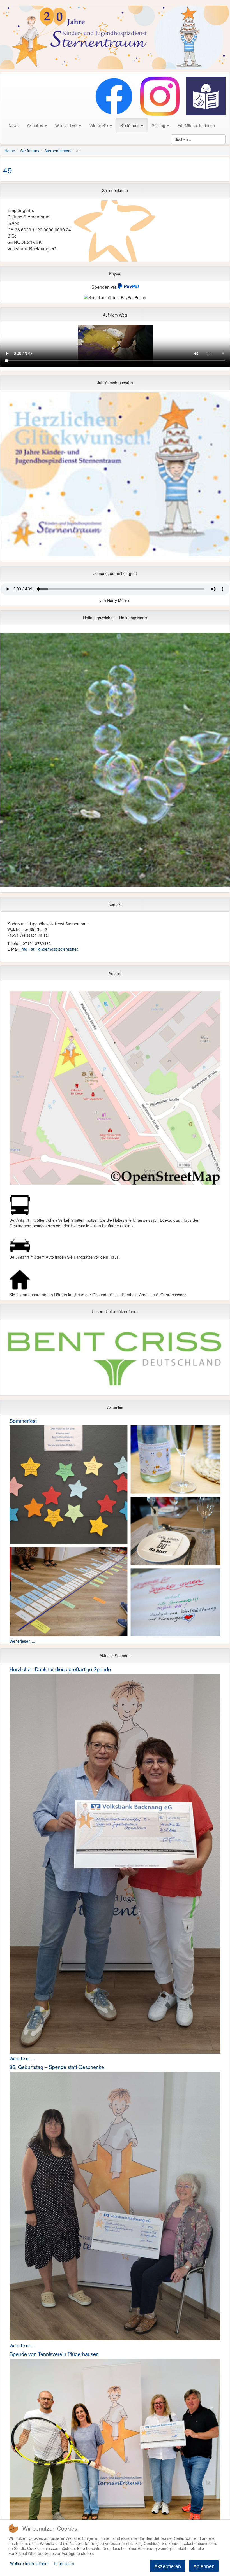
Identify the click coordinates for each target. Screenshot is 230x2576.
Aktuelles (35, 125)
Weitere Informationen (30, 2563)
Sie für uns (130, 125)
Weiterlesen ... (22, 1641)
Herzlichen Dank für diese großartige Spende (60, 1669)
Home (10, 151)
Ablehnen (204, 2566)
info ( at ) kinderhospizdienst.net (49, 949)
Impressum (64, 2563)
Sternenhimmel (58, 151)
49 (8, 170)
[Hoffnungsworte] (115, 761)
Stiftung (159, 125)
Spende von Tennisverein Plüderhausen (54, 2354)
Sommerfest (23, 1421)
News (14, 125)
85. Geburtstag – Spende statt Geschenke (57, 2067)
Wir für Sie (99, 125)
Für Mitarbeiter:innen (196, 125)
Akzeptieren (168, 2566)
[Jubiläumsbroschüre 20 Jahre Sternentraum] (115, 476)
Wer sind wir (67, 125)
